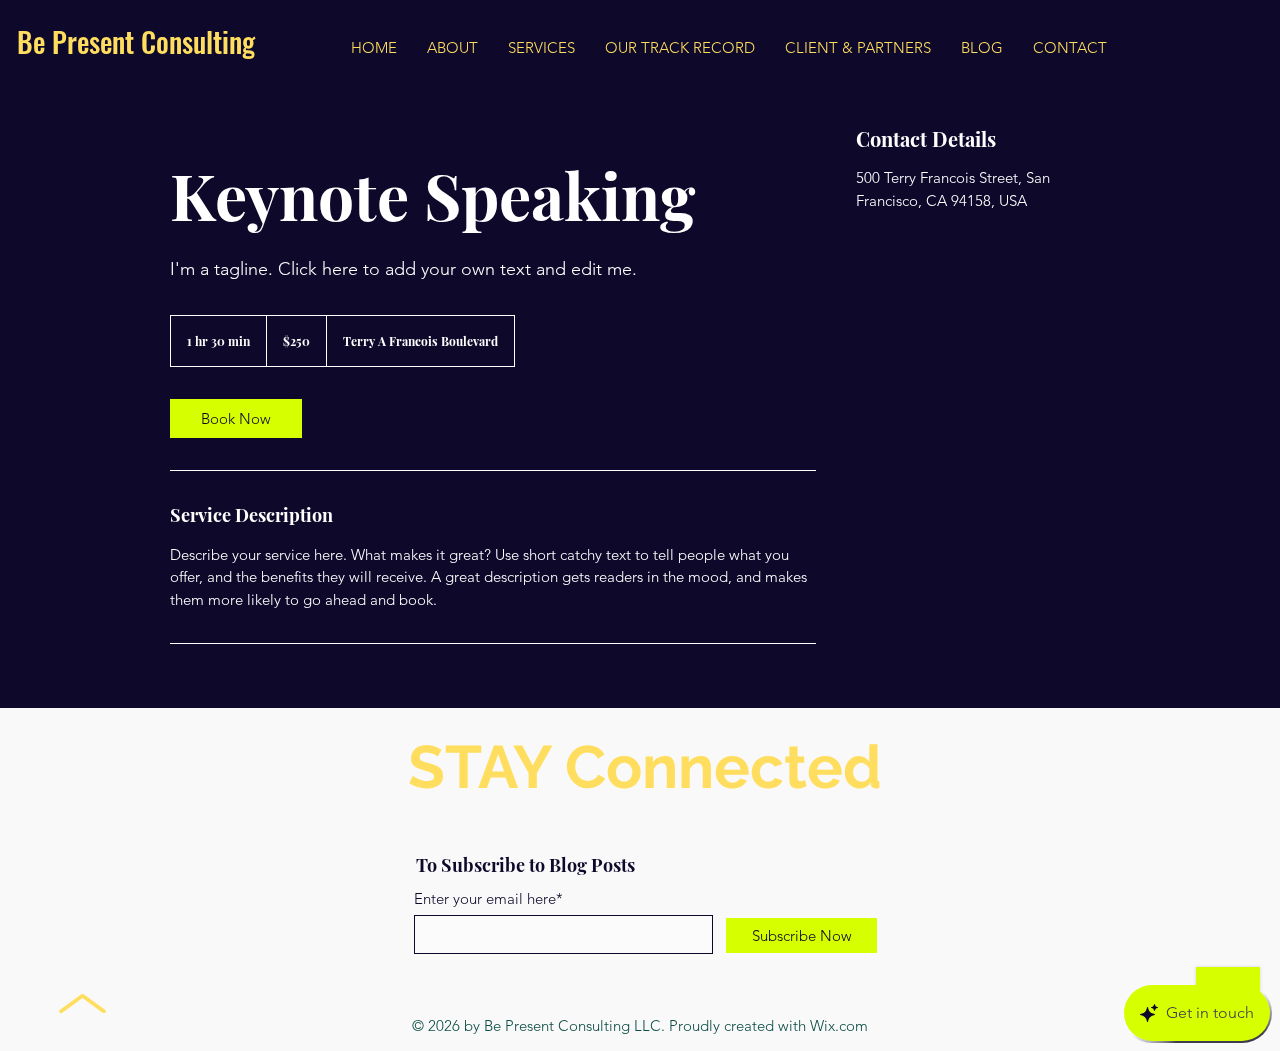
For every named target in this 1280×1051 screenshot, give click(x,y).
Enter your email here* (488, 898)
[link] (236, 418)
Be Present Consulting (136, 41)
